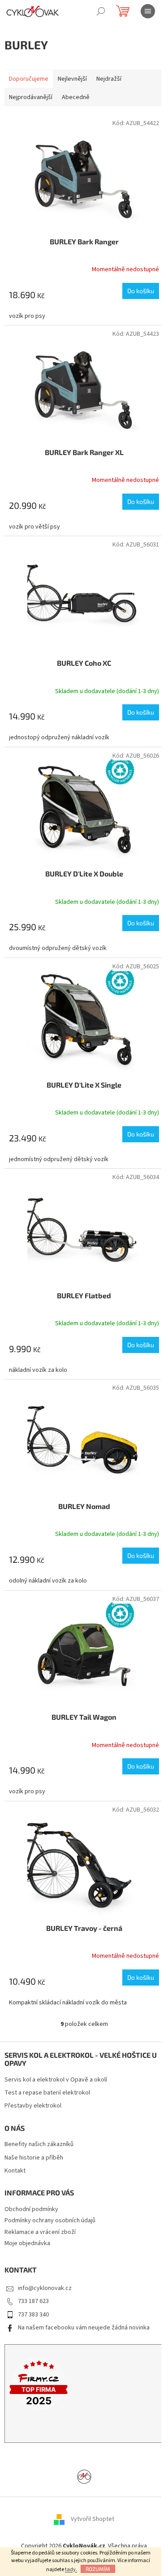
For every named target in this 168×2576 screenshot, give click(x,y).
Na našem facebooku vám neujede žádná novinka (84, 2328)
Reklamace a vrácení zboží (40, 2232)
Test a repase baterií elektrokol (47, 2093)
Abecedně (76, 97)
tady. (71, 2569)
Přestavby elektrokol (33, 2106)
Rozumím (98, 2569)
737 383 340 (33, 2315)
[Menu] (148, 11)
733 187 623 (33, 2301)
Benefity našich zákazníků (39, 2144)
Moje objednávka (27, 2243)
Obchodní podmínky (31, 2209)
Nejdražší (109, 79)
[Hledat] (101, 11)
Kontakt (15, 2171)
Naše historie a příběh (34, 2158)
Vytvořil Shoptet (93, 2519)
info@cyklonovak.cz (45, 2288)
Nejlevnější (72, 79)
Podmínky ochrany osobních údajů (50, 2220)
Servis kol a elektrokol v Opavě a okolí (56, 2080)
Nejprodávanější (31, 97)
